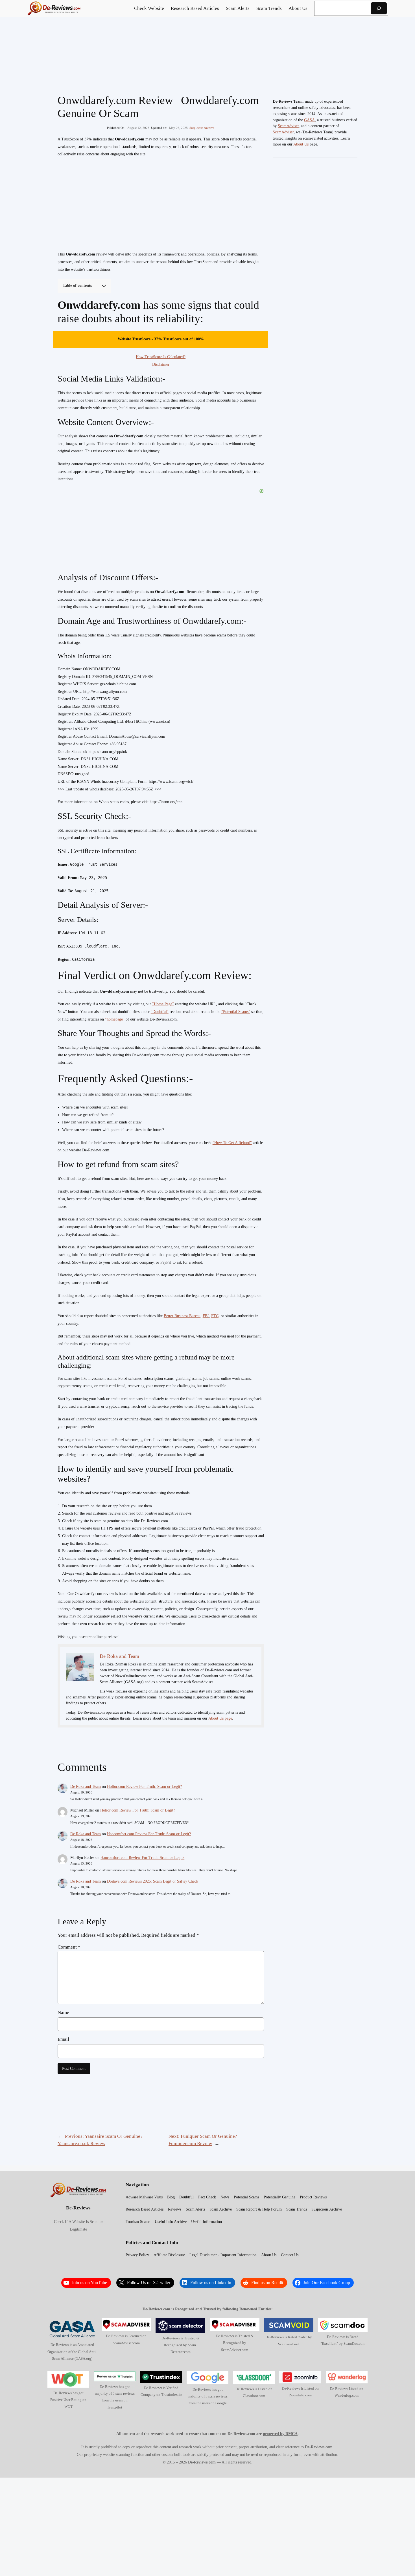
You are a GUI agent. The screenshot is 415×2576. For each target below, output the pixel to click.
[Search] (379, 8)
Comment (69, 1947)
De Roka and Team (86, 1787)
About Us (301, 144)
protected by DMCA (280, 2434)
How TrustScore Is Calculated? (161, 357)
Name (63, 2012)
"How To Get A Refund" (232, 1143)
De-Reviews (78, 2208)
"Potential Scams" (236, 1012)
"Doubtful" (160, 1012)
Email (63, 2039)
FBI (206, 1316)
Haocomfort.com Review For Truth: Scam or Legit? (149, 1834)
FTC (215, 1316)
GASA (309, 120)
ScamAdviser (288, 126)
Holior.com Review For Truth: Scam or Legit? (144, 1787)
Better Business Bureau (182, 1316)
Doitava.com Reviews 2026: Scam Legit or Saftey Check (153, 1881)
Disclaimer (161, 364)
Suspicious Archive (202, 128)
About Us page (220, 1718)
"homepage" (115, 1019)
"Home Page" (163, 1004)
